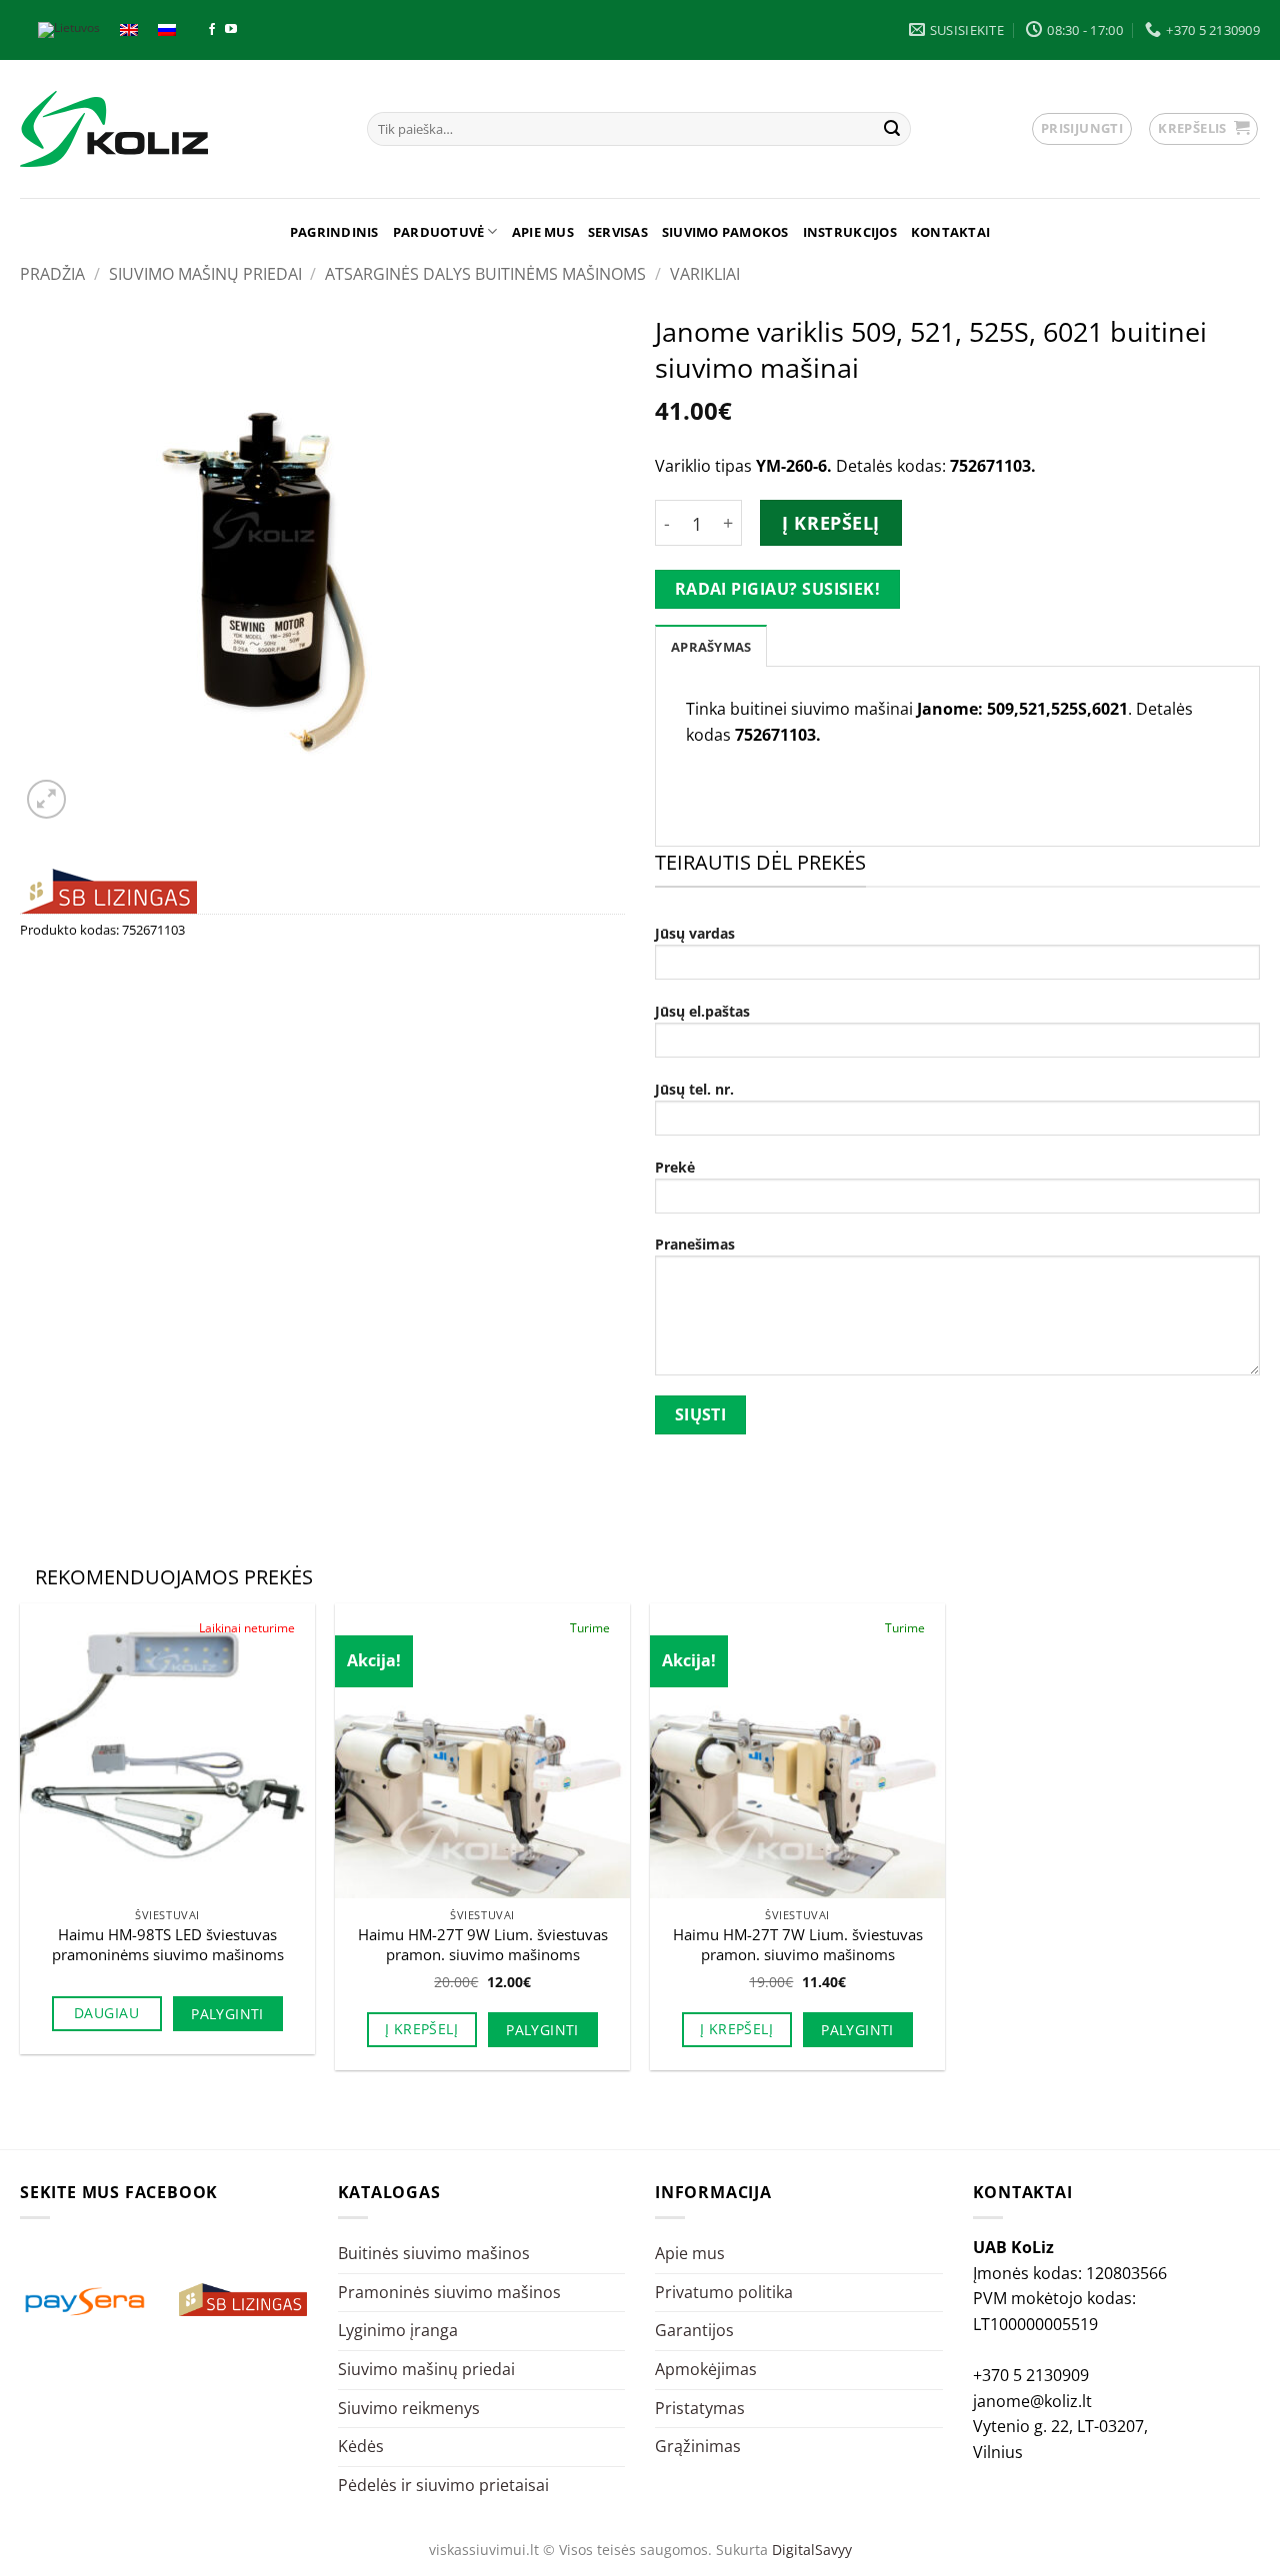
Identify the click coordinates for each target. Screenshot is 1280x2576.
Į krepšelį (830, 523)
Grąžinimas (698, 2446)
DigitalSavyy (812, 2550)
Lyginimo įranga (398, 2330)
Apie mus (543, 232)
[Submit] (892, 129)
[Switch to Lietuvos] (69, 30)
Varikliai (705, 274)
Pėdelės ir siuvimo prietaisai (443, 2485)
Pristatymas (700, 2408)
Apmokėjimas (706, 2369)
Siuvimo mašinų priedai (205, 274)
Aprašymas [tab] (711, 647)
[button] (1082, 129)
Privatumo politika (724, 2292)
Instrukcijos (850, 232)
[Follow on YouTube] (231, 30)
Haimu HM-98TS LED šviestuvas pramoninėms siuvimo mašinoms (168, 1945)
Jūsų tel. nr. (694, 1089)
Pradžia (52, 274)
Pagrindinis (334, 232)
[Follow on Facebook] (212, 30)
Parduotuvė (439, 232)
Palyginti (227, 2014)
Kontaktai (950, 232)
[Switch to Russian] (167, 30)
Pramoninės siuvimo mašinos (449, 2292)
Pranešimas (695, 1244)
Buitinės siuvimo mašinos (434, 2253)
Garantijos (694, 2330)
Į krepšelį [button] (421, 2029)
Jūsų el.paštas (702, 1011)
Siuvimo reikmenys (409, 2408)
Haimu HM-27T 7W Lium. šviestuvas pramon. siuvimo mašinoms (798, 1945)
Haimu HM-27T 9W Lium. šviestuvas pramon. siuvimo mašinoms (483, 1945)
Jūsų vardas (695, 933)
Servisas (618, 232)
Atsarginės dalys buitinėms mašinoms (485, 274)
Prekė (675, 1167)
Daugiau (106, 2013)
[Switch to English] (129, 30)
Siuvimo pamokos (725, 232)
